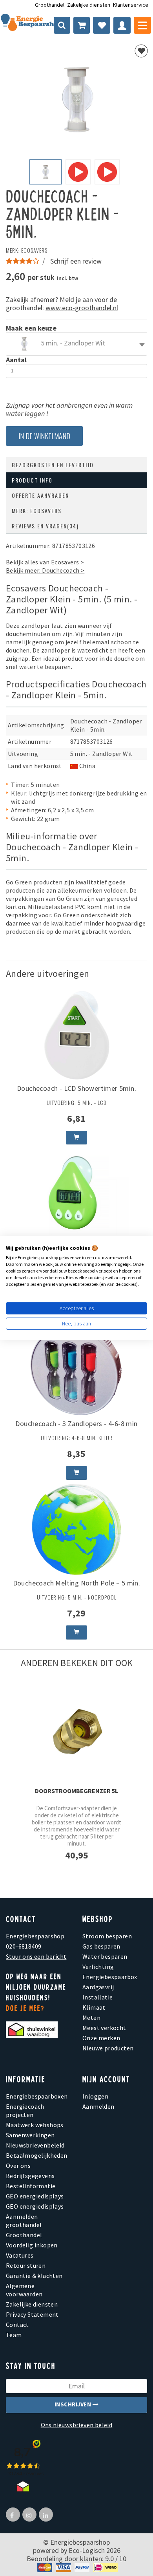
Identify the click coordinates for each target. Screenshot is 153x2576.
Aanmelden (98, 2106)
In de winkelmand (44, 436)
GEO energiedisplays (35, 2196)
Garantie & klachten (34, 2276)
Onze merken (101, 2038)
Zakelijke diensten (89, 5)
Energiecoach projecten (25, 2111)
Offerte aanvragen (40, 495)
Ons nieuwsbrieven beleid (77, 2425)
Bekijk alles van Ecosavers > (45, 562)
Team (14, 2335)
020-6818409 (24, 1946)
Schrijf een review (76, 261)
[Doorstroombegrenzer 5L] (76, 1730)
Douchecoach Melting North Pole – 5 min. (77, 1583)
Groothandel (50, 5)
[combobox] (76, 344)
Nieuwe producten (108, 2048)
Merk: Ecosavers (37, 511)
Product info (32, 480)
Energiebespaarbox (110, 1977)
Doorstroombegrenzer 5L (76, 1791)
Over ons (18, 2166)
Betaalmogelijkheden (37, 2155)
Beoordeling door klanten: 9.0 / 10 (76, 2559)
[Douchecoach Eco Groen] (76, 1193)
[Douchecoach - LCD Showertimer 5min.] (76, 1034)
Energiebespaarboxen (37, 2096)
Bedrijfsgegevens (30, 2176)
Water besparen (105, 1956)
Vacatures (20, 2255)
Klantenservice (131, 5)
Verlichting (98, 1967)
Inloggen (95, 2096)
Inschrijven (74, 2404)
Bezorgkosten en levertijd (53, 465)
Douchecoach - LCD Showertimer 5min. (76, 1088)
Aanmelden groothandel (24, 2221)
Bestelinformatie (31, 2186)
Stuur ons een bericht (36, 1956)
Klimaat (94, 2007)
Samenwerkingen (30, 2135)
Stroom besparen (107, 1936)
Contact (17, 2325)
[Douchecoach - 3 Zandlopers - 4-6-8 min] (76, 1369)
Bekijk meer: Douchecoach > (45, 570)
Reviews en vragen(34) (45, 526)
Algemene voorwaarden (24, 2290)
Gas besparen (101, 1946)
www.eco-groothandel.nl (82, 308)
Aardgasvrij (98, 1987)
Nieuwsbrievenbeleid (35, 2145)
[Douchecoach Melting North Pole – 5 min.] (76, 1529)
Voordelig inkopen (32, 2245)
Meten (91, 2017)
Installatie (97, 1997)
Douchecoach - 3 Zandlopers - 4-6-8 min (76, 1424)
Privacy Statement (32, 2314)
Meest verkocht (104, 2028)
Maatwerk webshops (35, 2125)
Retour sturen (26, 2265)
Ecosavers (34, 250)
